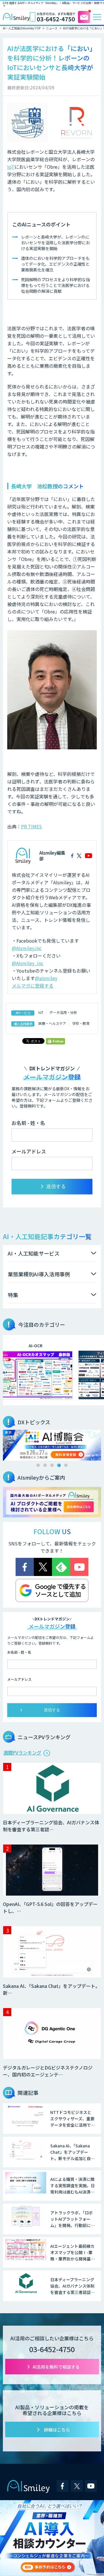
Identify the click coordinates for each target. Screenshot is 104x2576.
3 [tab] (52, 1465)
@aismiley (46, 978)
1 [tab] (38, 1465)
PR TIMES (31, 826)
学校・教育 (81, 1023)
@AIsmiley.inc (27, 948)
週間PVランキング (22, 1753)
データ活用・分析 (63, 1012)
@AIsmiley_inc (28, 963)
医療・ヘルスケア (52, 1023)
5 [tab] (66, 1465)
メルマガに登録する (33, 986)
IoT (11, 167)
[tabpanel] (52, 1445)
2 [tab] (45, 1465)
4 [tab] (59, 1465)
